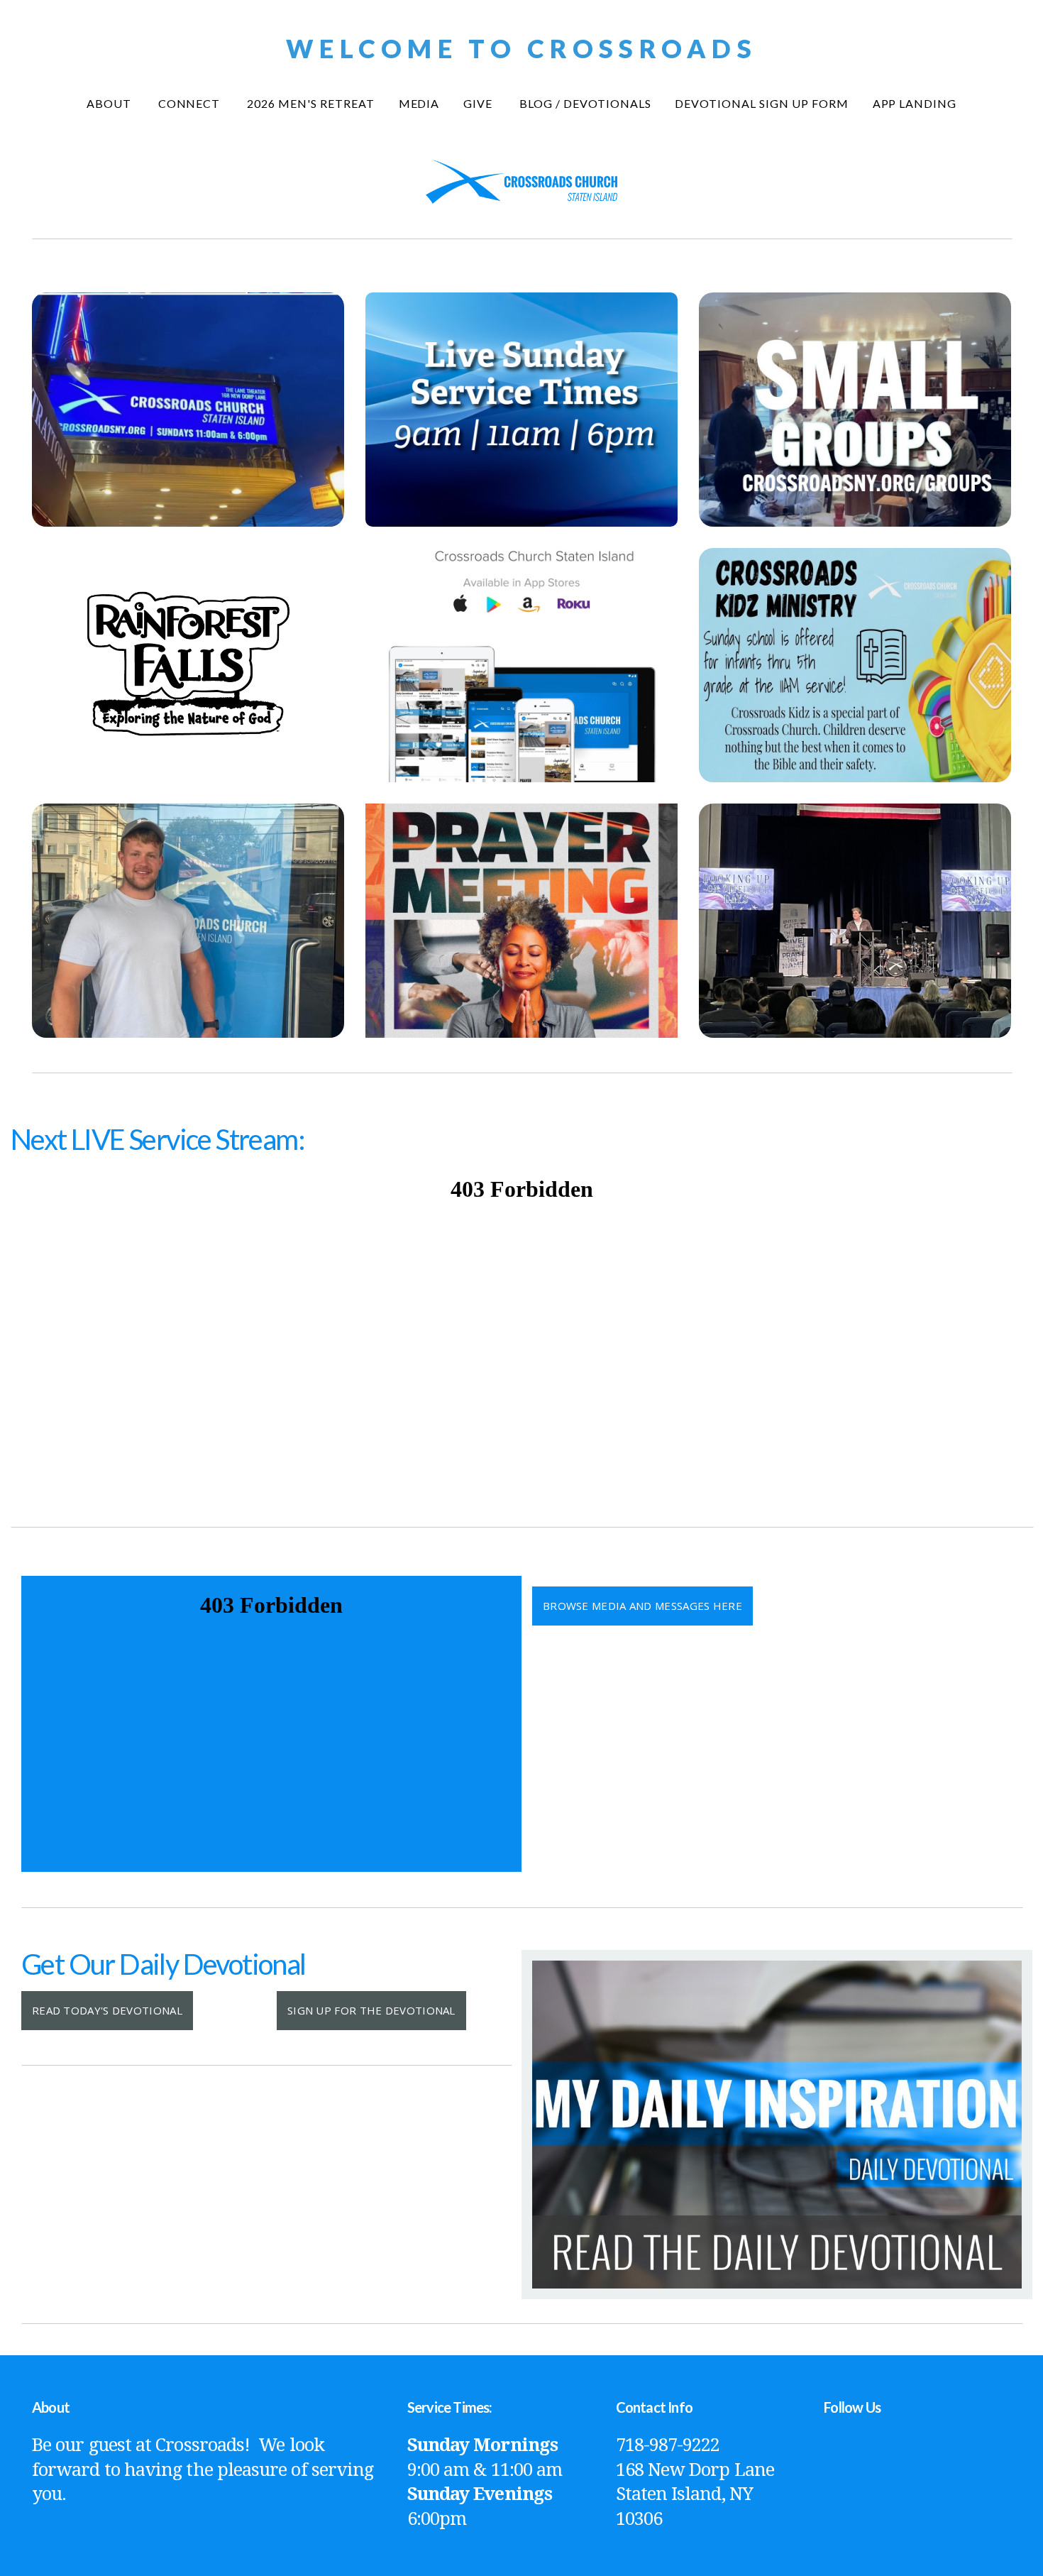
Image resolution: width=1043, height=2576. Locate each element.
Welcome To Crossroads (521, 48)
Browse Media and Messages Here (642, 1606)
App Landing (915, 103)
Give (479, 103)
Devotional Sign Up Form (761, 103)
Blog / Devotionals (585, 103)
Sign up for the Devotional (371, 2010)
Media (419, 103)
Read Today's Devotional (107, 2010)
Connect (191, 103)
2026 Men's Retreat (310, 103)
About (110, 103)
